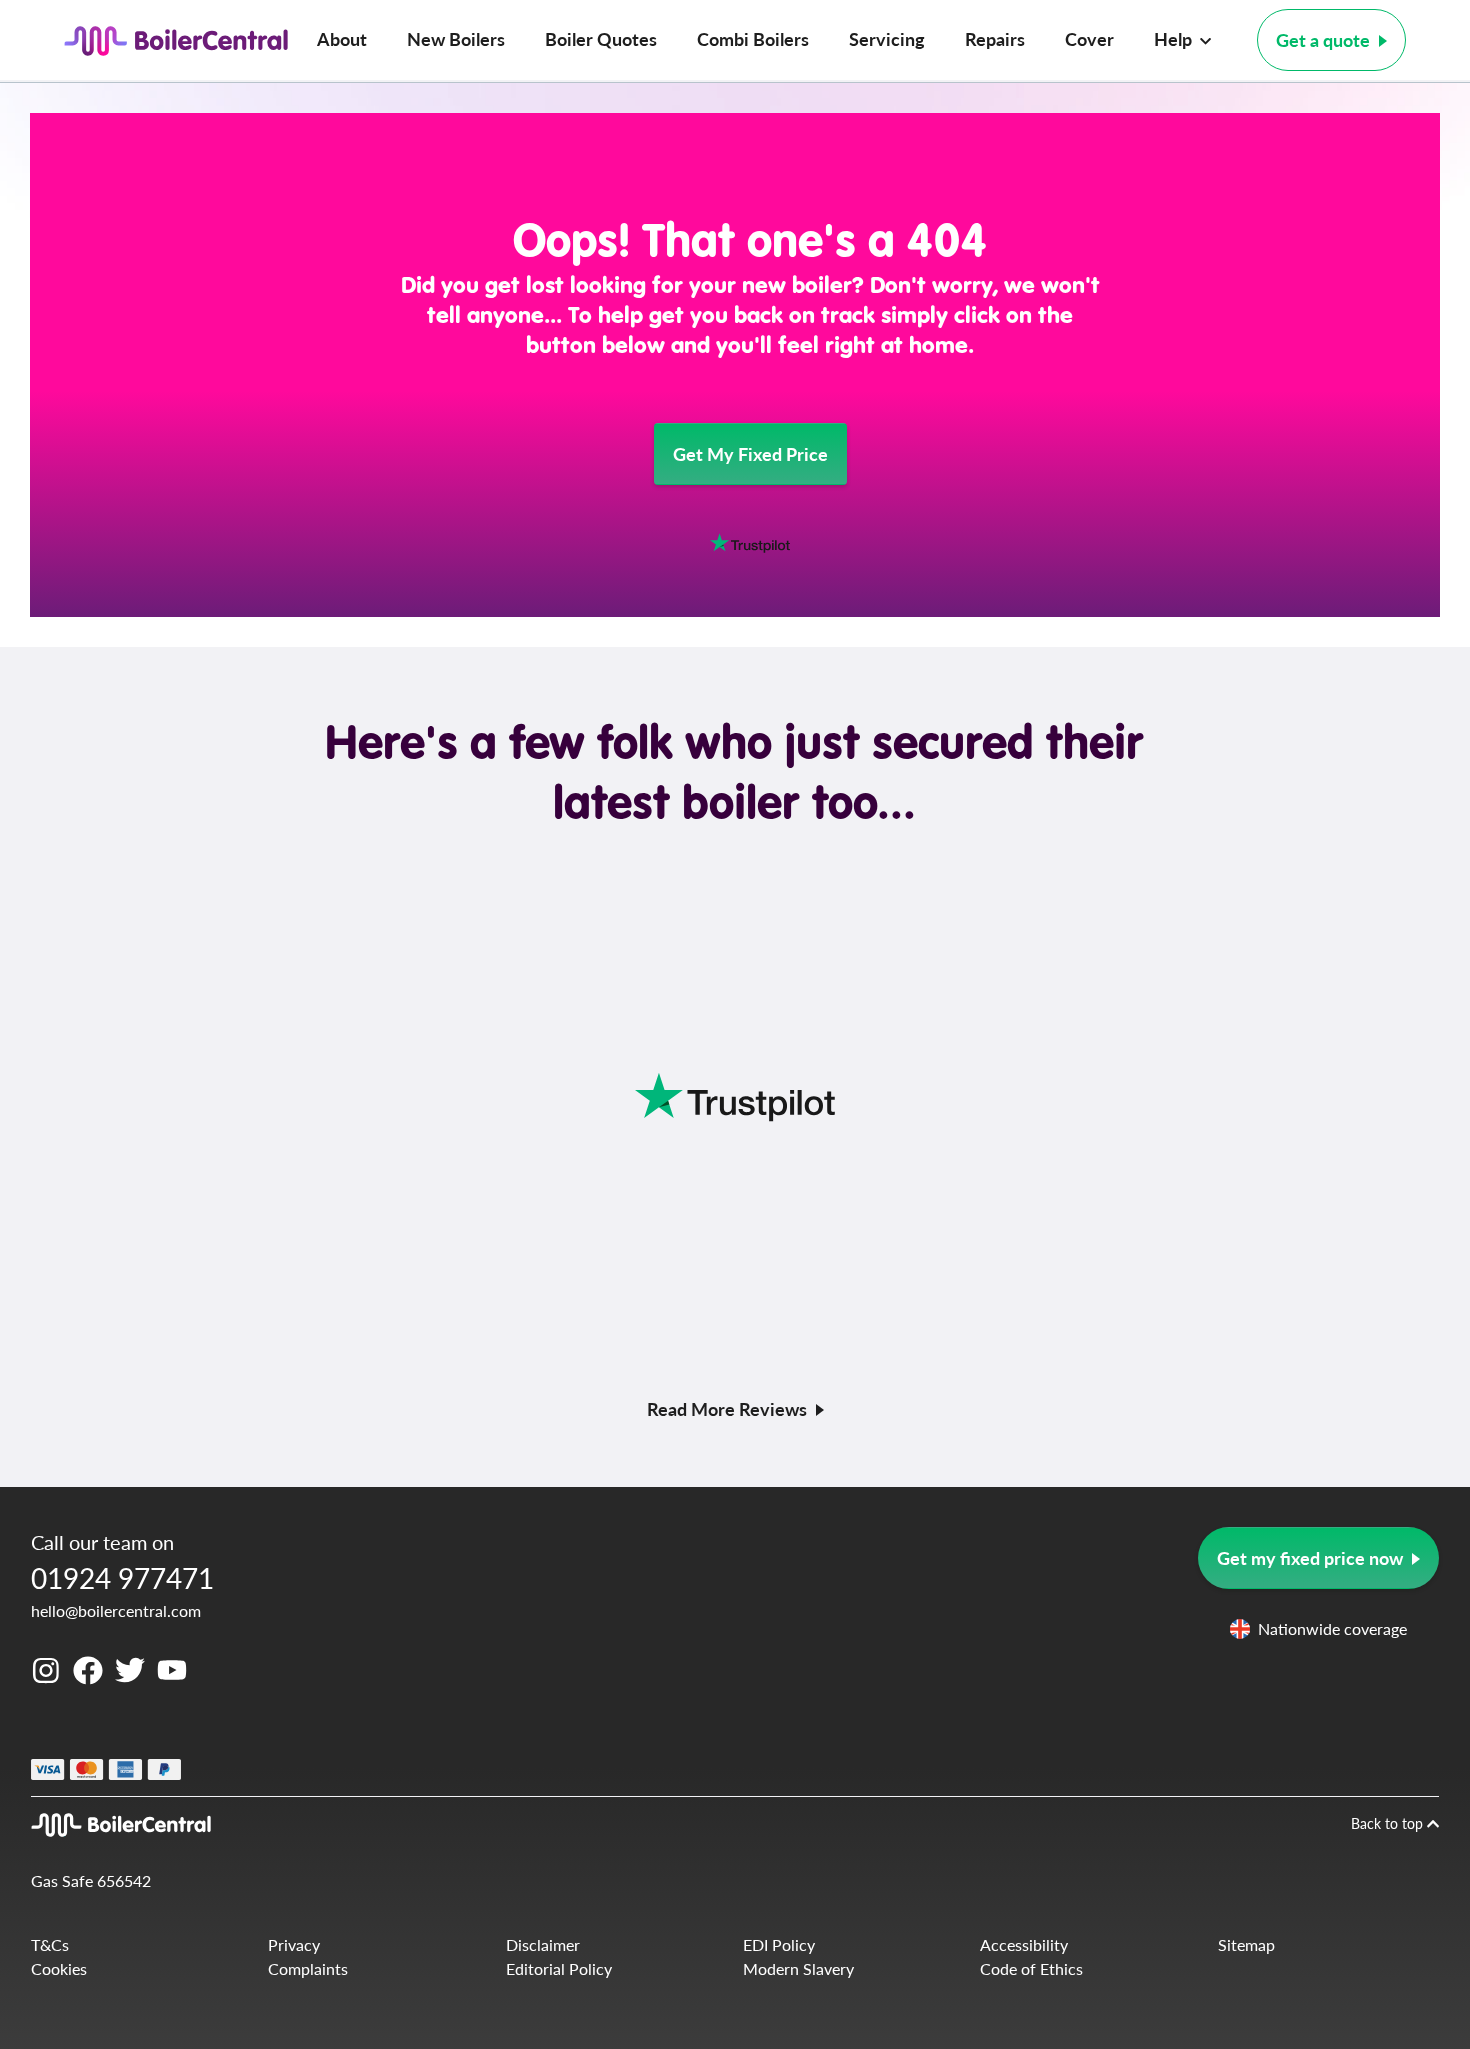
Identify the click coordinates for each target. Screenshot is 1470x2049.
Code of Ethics (1031, 1968)
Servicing (887, 38)
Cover (1089, 38)
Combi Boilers (753, 38)
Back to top (1389, 1823)
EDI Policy (779, 1944)
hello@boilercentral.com (116, 1610)
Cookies (59, 1968)
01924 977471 (122, 1577)
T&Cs (50, 1944)
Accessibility (1024, 1944)
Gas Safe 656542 (91, 1880)
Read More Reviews (727, 1408)
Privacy (294, 1944)
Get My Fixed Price (750, 453)
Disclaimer (543, 1944)
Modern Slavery (798, 1968)
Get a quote (1323, 39)
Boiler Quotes (601, 38)
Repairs (995, 38)
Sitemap (1246, 1944)
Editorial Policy (559, 1968)
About (342, 38)
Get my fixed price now (1310, 1557)
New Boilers (456, 38)
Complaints (308, 1968)
